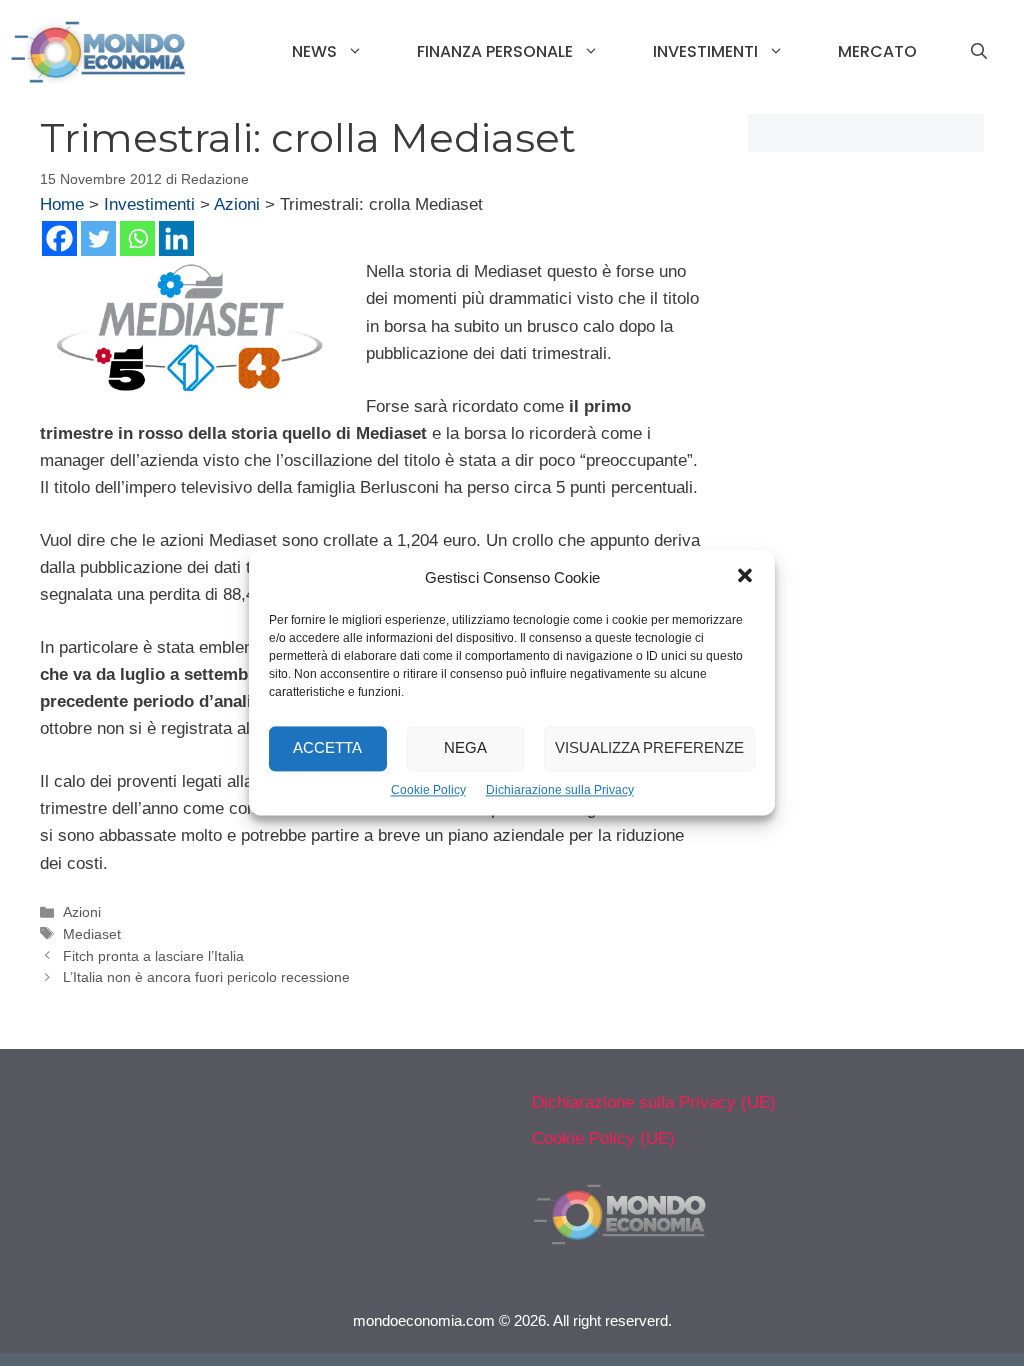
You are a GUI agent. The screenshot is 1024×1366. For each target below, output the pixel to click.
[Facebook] (59, 238)
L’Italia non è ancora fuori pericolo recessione (206, 977)
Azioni (237, 204)
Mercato (877, 51)
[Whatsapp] (137, 238)
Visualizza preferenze (649, 748)
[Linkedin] (176, 238)
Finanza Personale (495, 51)
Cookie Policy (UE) (603, 1138)
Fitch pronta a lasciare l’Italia (153, 956)
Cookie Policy (428, 790)
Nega (465, 748)
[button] (745, 578)
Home (62, 204)
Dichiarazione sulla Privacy (560, 790)
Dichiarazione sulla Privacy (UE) (654, 1102)
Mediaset (92, 934)
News (314, 51)
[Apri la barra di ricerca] (979, 52)
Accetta (327, 748)
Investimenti (705, 51)
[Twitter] (98, 238)
